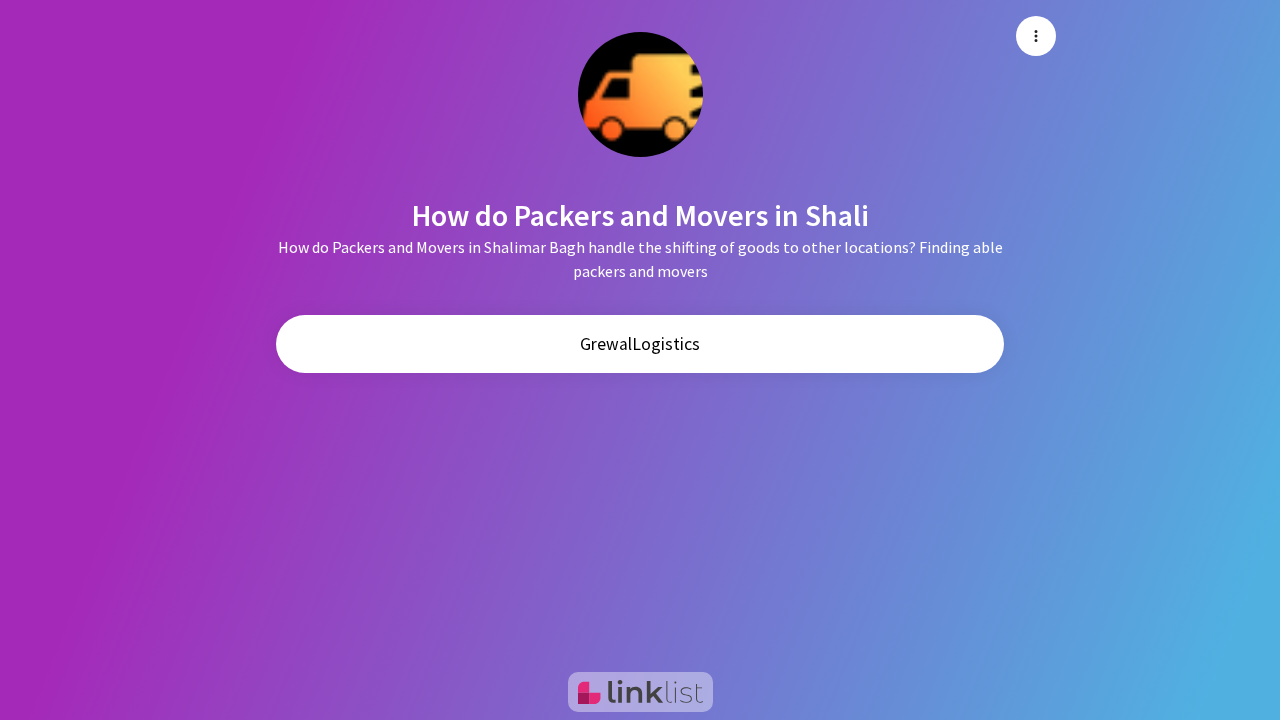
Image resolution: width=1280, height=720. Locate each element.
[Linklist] (640, 692)
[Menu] (1036, 36)
